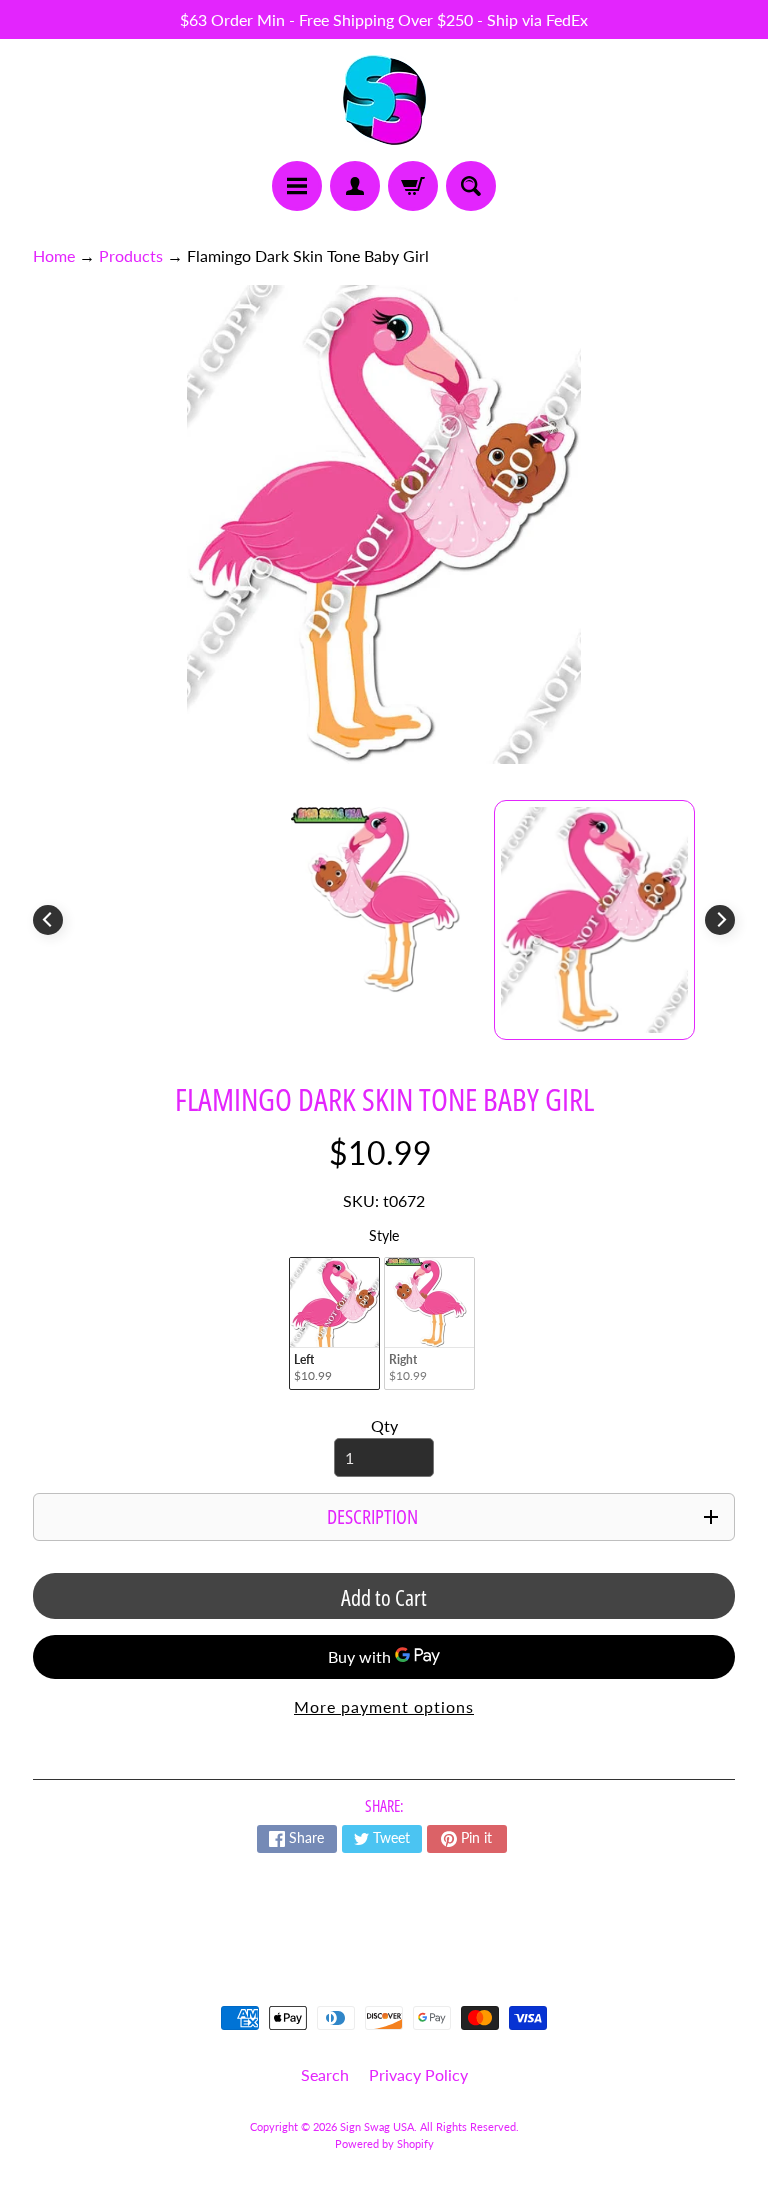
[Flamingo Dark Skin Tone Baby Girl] (594, 920)
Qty (384, 1425)
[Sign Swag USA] (384, 100)
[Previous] (48, 920)
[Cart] (413, 186)
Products (131, 255)
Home (54, 255)
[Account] (355, 186)
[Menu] (297, 186)
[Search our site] (471, 186)
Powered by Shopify (384, 2143)
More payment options (384, 1706)
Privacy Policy (418, 2074)
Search (325, 2074)
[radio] (334, 1323)
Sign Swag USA (377, 2126)
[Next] (720, 920)
